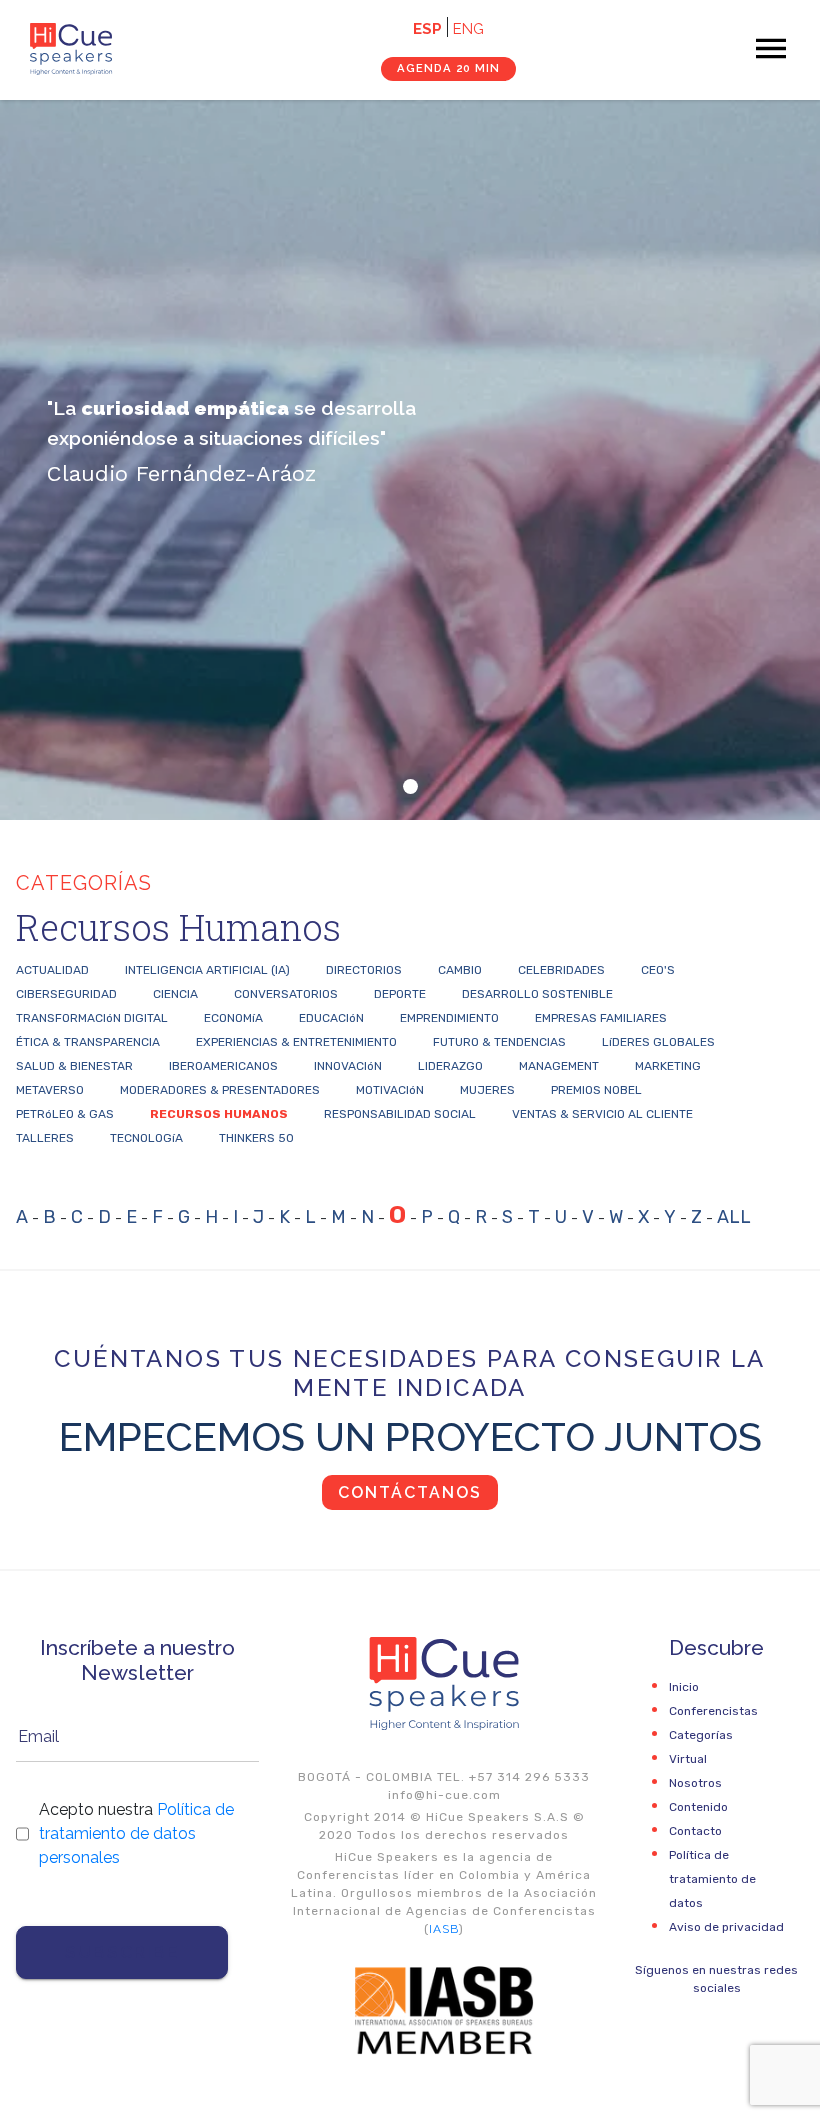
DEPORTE (400, 994)
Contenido (698, 1807)
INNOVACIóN (348, 1066)
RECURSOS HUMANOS (219, 1114)
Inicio (684, 1687)
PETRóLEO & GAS (65, 1114)
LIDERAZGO (450, 1066)
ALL (734, 1217)
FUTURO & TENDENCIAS (499, 1042)
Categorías (701, 1735)
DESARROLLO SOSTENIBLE (537, 994)
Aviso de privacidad (726, 1927)
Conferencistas (713, 1711)
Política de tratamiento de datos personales (136, 1833)
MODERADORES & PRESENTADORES (220, 1090)
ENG (468, 29)
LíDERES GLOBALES (658, 1042)
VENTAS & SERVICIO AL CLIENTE (602, 1114)
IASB (444, 1929)
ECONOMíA (233, 1018)
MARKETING (668, 1066)
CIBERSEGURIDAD (66, 994)
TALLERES (45, 1138)
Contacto (695, 1831)
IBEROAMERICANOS (223, 1066)
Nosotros (695, 1783)
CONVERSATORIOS (286, 994)
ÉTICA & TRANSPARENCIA (88, 1042)
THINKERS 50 (256, 1138)
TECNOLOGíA (146, 1138)
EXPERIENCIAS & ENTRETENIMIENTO (296, 1042)
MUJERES (487, 1090)
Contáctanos (410, 1492)
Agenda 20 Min (448, 68)
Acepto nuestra (136, 1833)
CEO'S (658, 970)
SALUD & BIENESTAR (74, 1066)
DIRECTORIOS (364, 970)
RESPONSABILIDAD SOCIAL (400, 1114)
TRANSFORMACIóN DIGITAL (92, 1018)
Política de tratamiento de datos (712, 1879)
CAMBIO (460, 970)
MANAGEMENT (559, 1066)
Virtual (688, 1759)
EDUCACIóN (331, 1018)
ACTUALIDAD (52, 970)
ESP (427, 29)
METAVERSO (50, 1090)
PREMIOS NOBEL (596, 1090)
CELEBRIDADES (561, 970)
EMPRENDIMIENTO (449, 1018)
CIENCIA (175, 994)
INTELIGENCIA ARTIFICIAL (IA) (207, 970)
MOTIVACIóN (390, 1090)
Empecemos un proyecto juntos (410, 1436)
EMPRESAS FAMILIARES (601, 1018)
